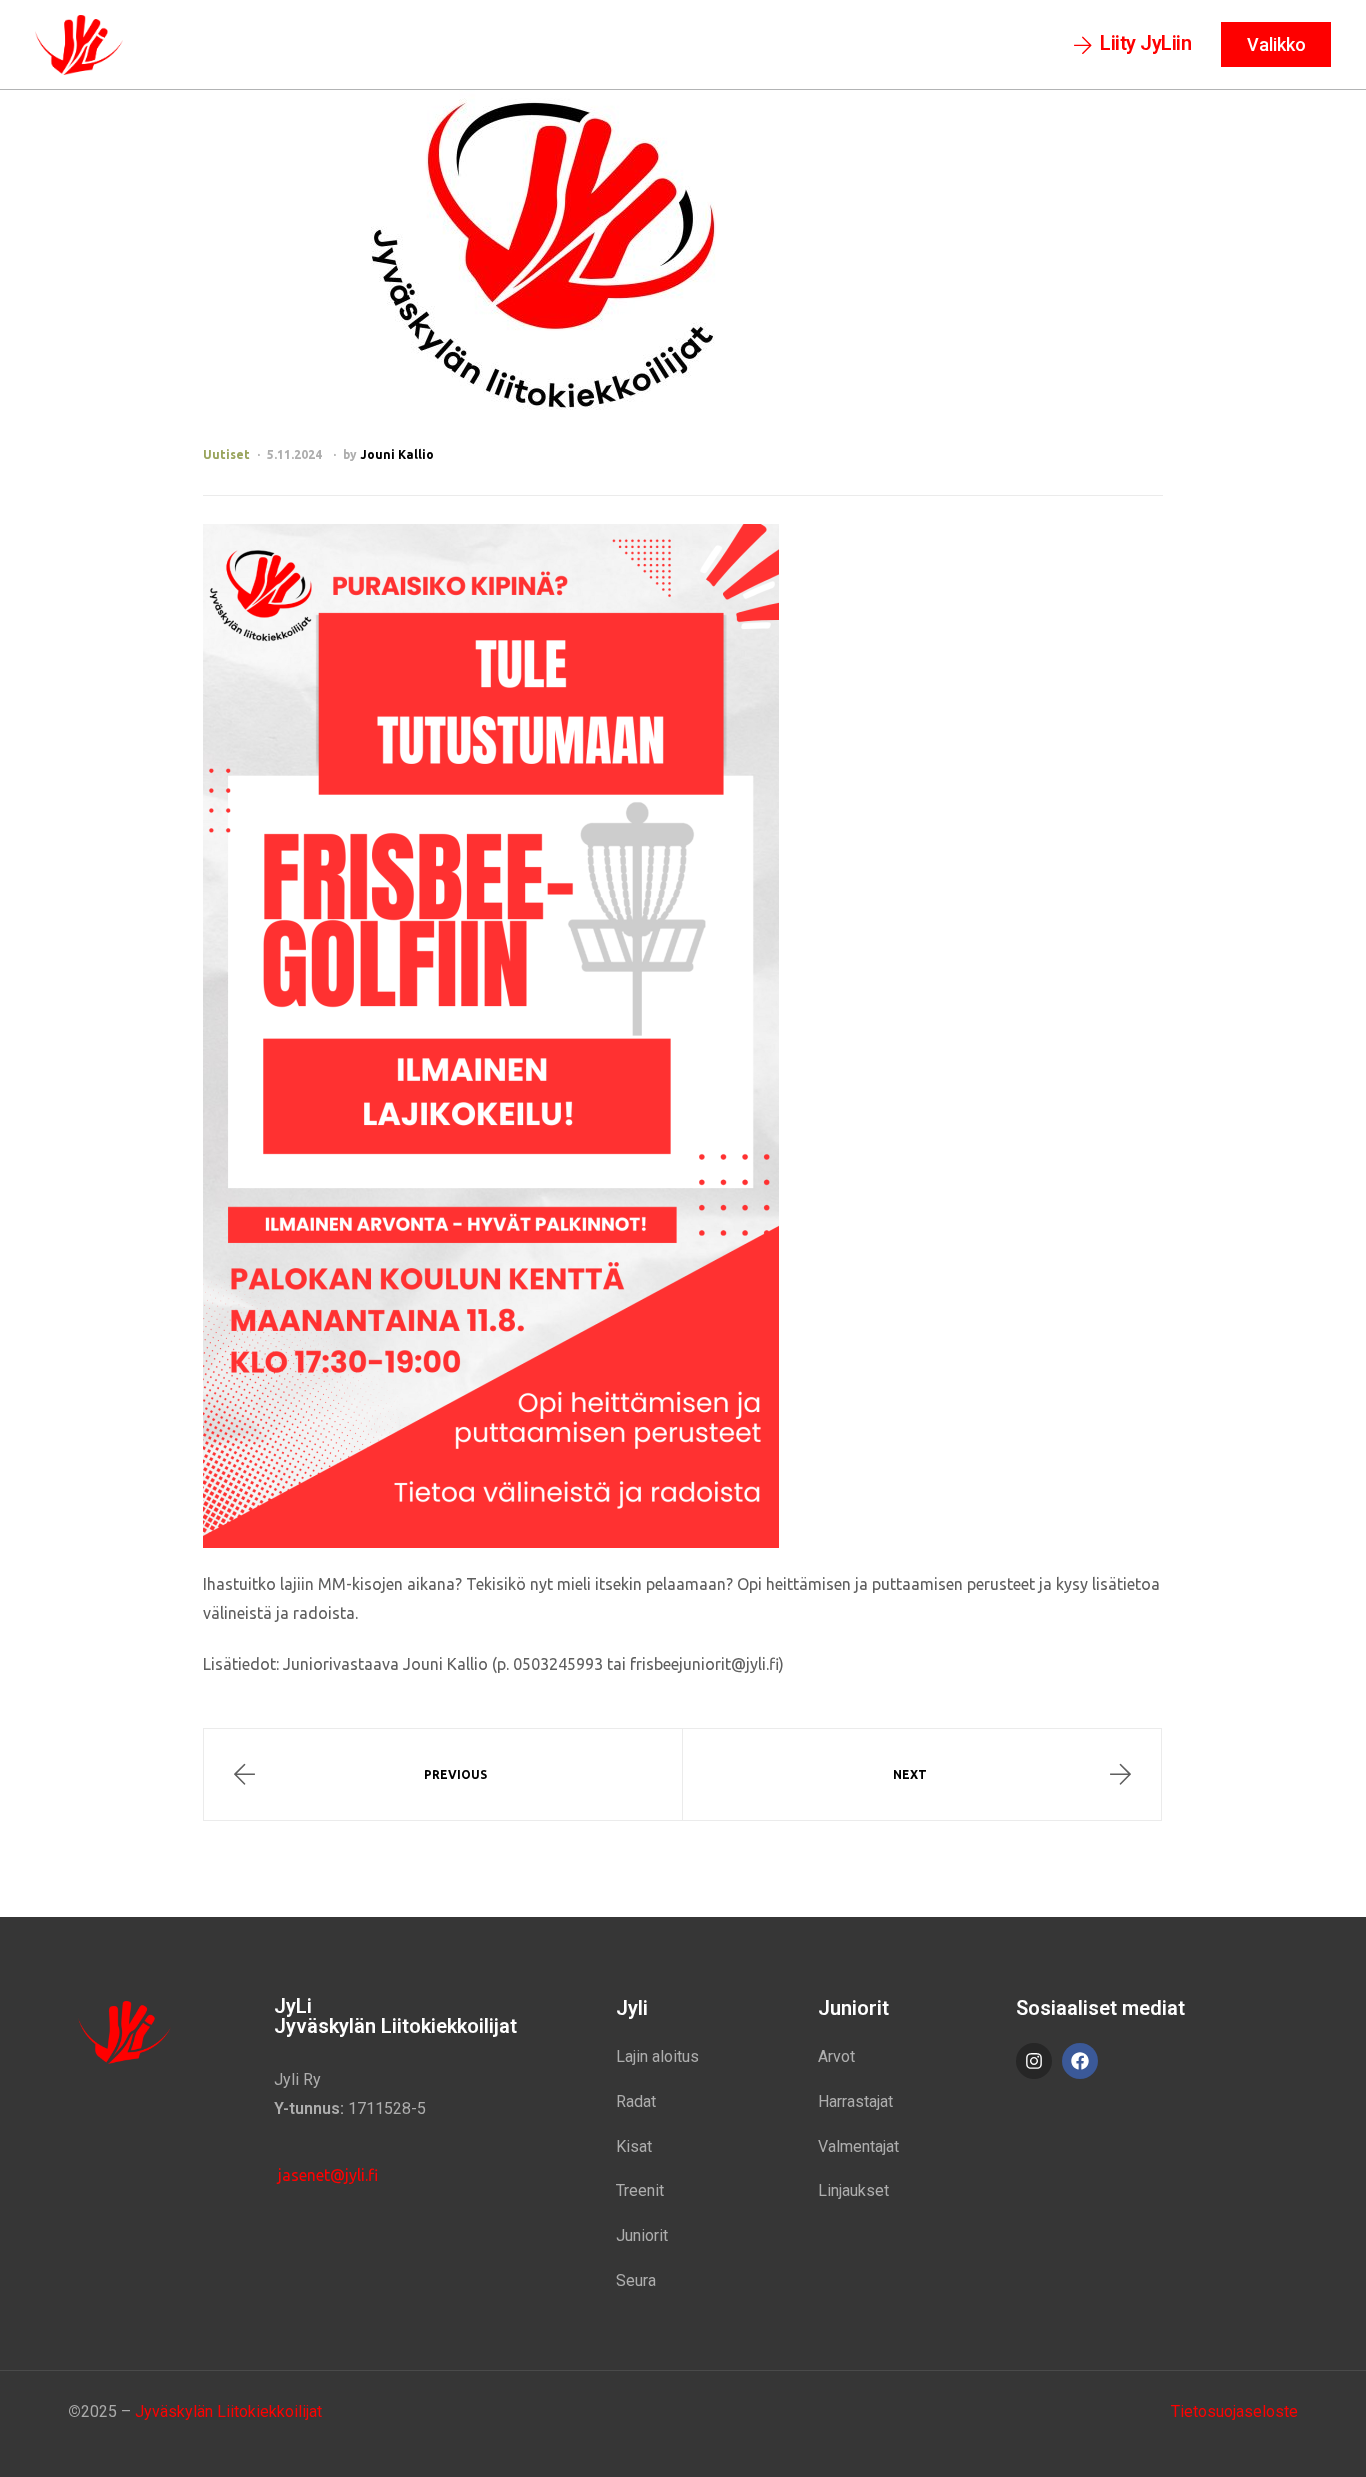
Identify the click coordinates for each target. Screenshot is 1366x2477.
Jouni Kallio (397, 454)
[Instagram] (1034, 2061)
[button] (1133, 45)
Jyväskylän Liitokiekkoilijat (228, 2411)
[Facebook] (1080, 2061)
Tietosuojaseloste (1234, 2411)
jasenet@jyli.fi (326, 2175)
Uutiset (226, 454)
